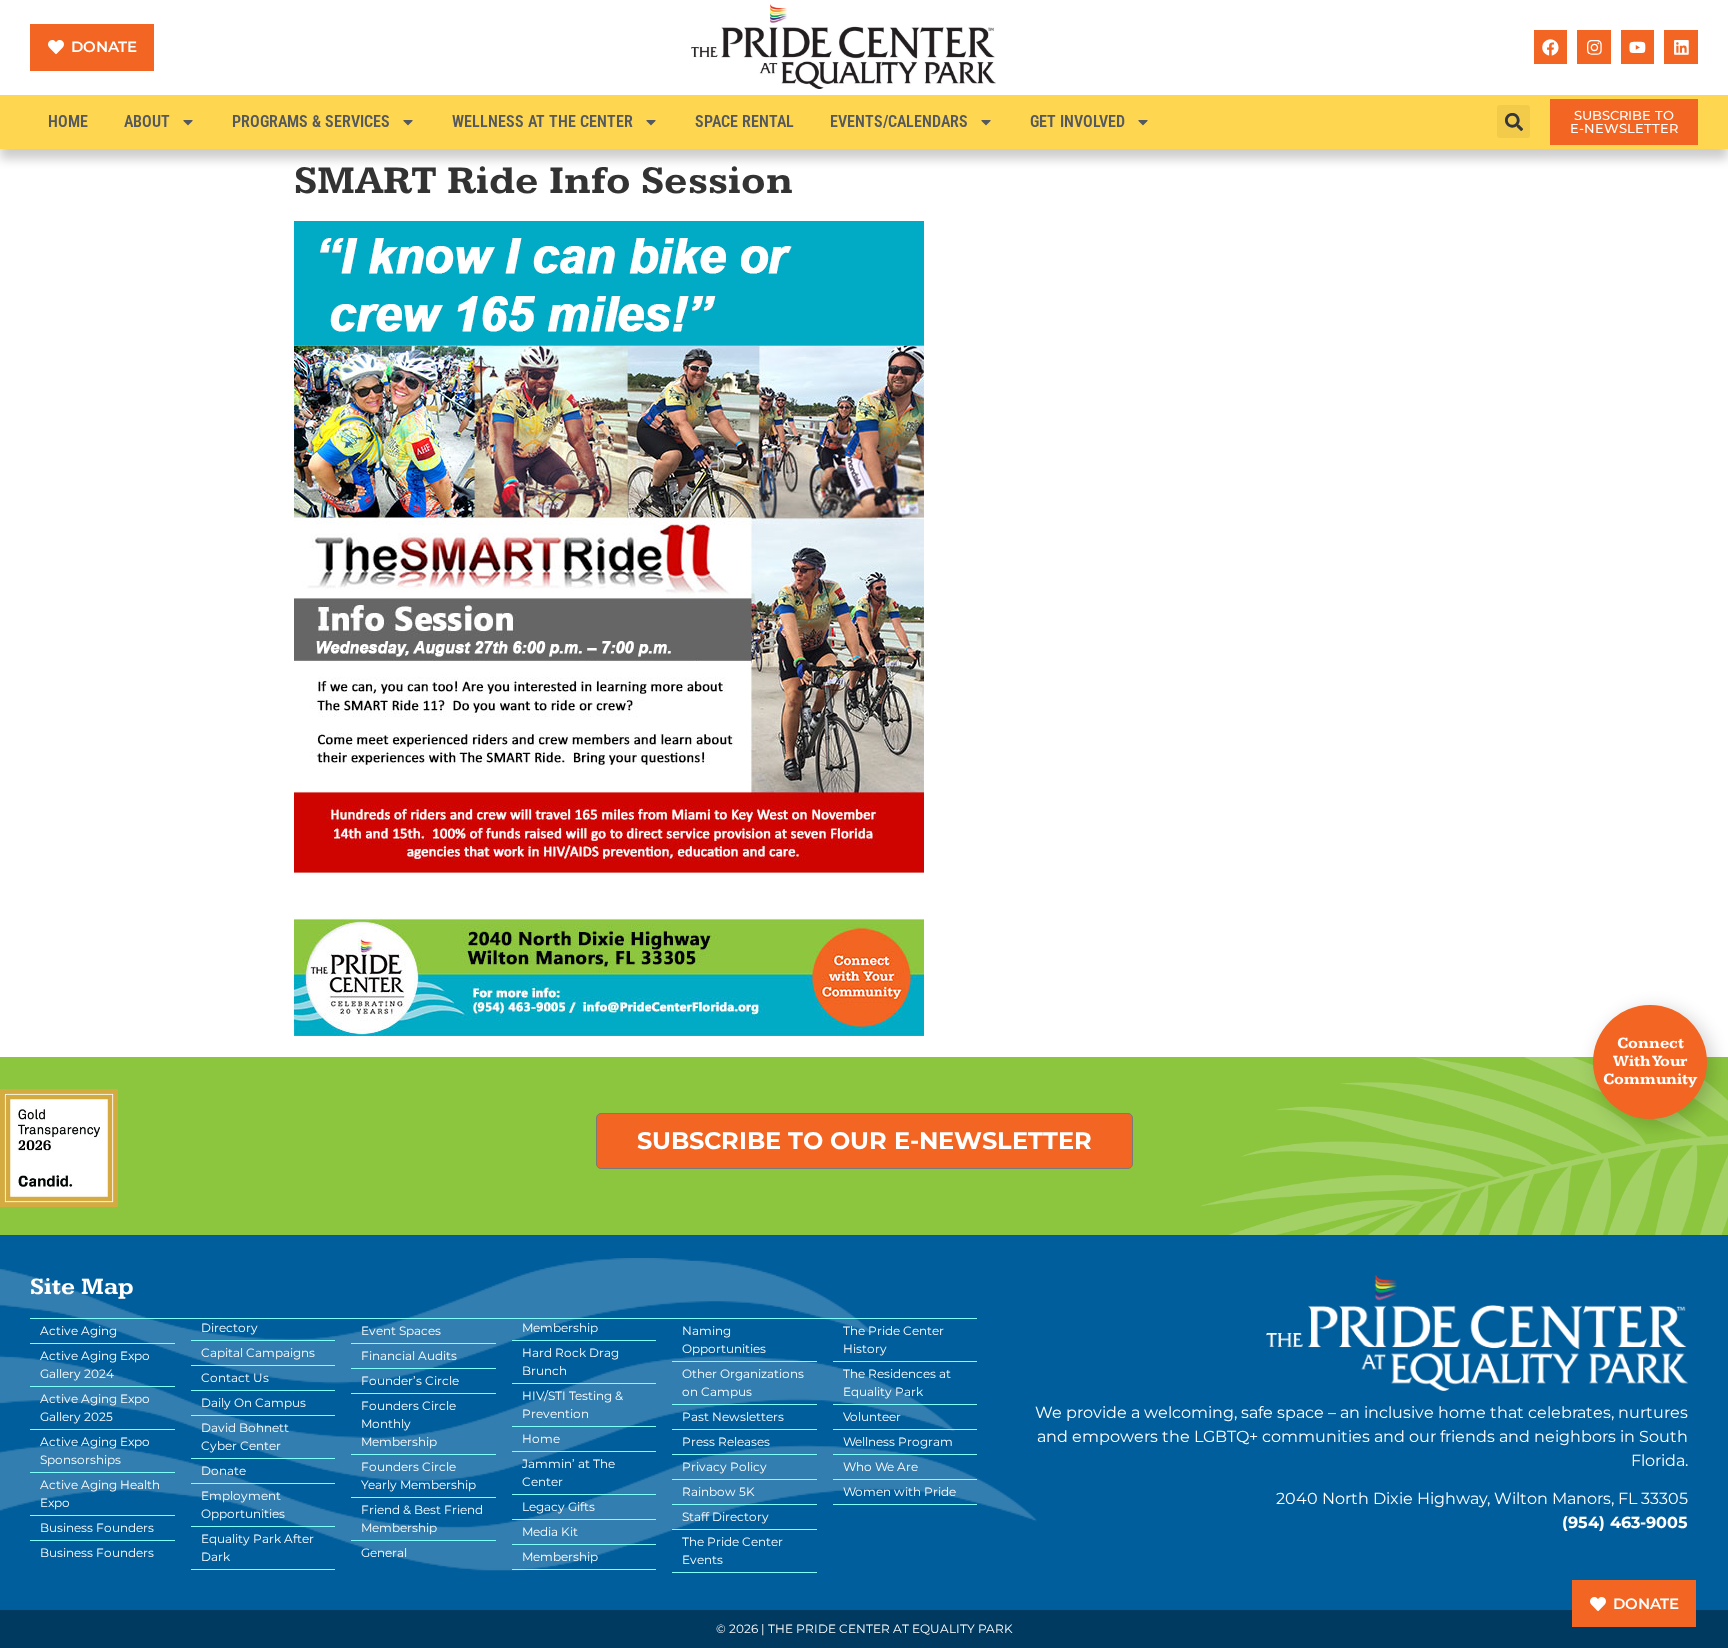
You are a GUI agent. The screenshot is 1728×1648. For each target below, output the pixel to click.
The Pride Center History (893, 1339)
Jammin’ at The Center (568, 1472)
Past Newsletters (733, 1416)
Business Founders (97, 1527)
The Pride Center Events (732, 1550)
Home (68, 121)
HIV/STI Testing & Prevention (572, 1404)
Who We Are (880, 1466)
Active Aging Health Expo (100, 1493)
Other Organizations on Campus (743, 1382)
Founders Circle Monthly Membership (408, 1423)
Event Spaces (401, 1330)
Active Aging (78, 1330)
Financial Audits (409, 1355)
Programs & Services (311, 121)
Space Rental (744, 121)
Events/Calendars (899, 121)
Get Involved (1077, 121)
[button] (1513, 121)
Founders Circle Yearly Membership (418, 1475)
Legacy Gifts (558, 1506)
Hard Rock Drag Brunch (570, 1361)
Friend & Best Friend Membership (422, 1518)
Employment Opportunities (243, 1504)
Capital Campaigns (258, 1352)
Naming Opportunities (724, 1339)
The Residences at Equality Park (897, 1382)
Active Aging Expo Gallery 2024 (95, 1364)
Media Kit (550, 1531)
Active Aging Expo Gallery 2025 (95, 1407)
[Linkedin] (1681, 47)
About (147, 121)
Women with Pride (899, 1491)
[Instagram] (1594, 47)
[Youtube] (1638, 47)
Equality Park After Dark (257, 1547)
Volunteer (872, 1416)
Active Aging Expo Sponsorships (95, 1450)
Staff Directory (725, 1516)
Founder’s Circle (410, 1380)
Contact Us (235, 1377)
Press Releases (726, 1441)
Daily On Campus (253, 1402)
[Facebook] (1551, 47)
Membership (560, 1556)
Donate (223, 1470)
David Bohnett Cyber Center (245, 1436)
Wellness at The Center (542, 121)
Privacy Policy (724, 1466)
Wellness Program (898, 1441)
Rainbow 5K (718, 1491)
